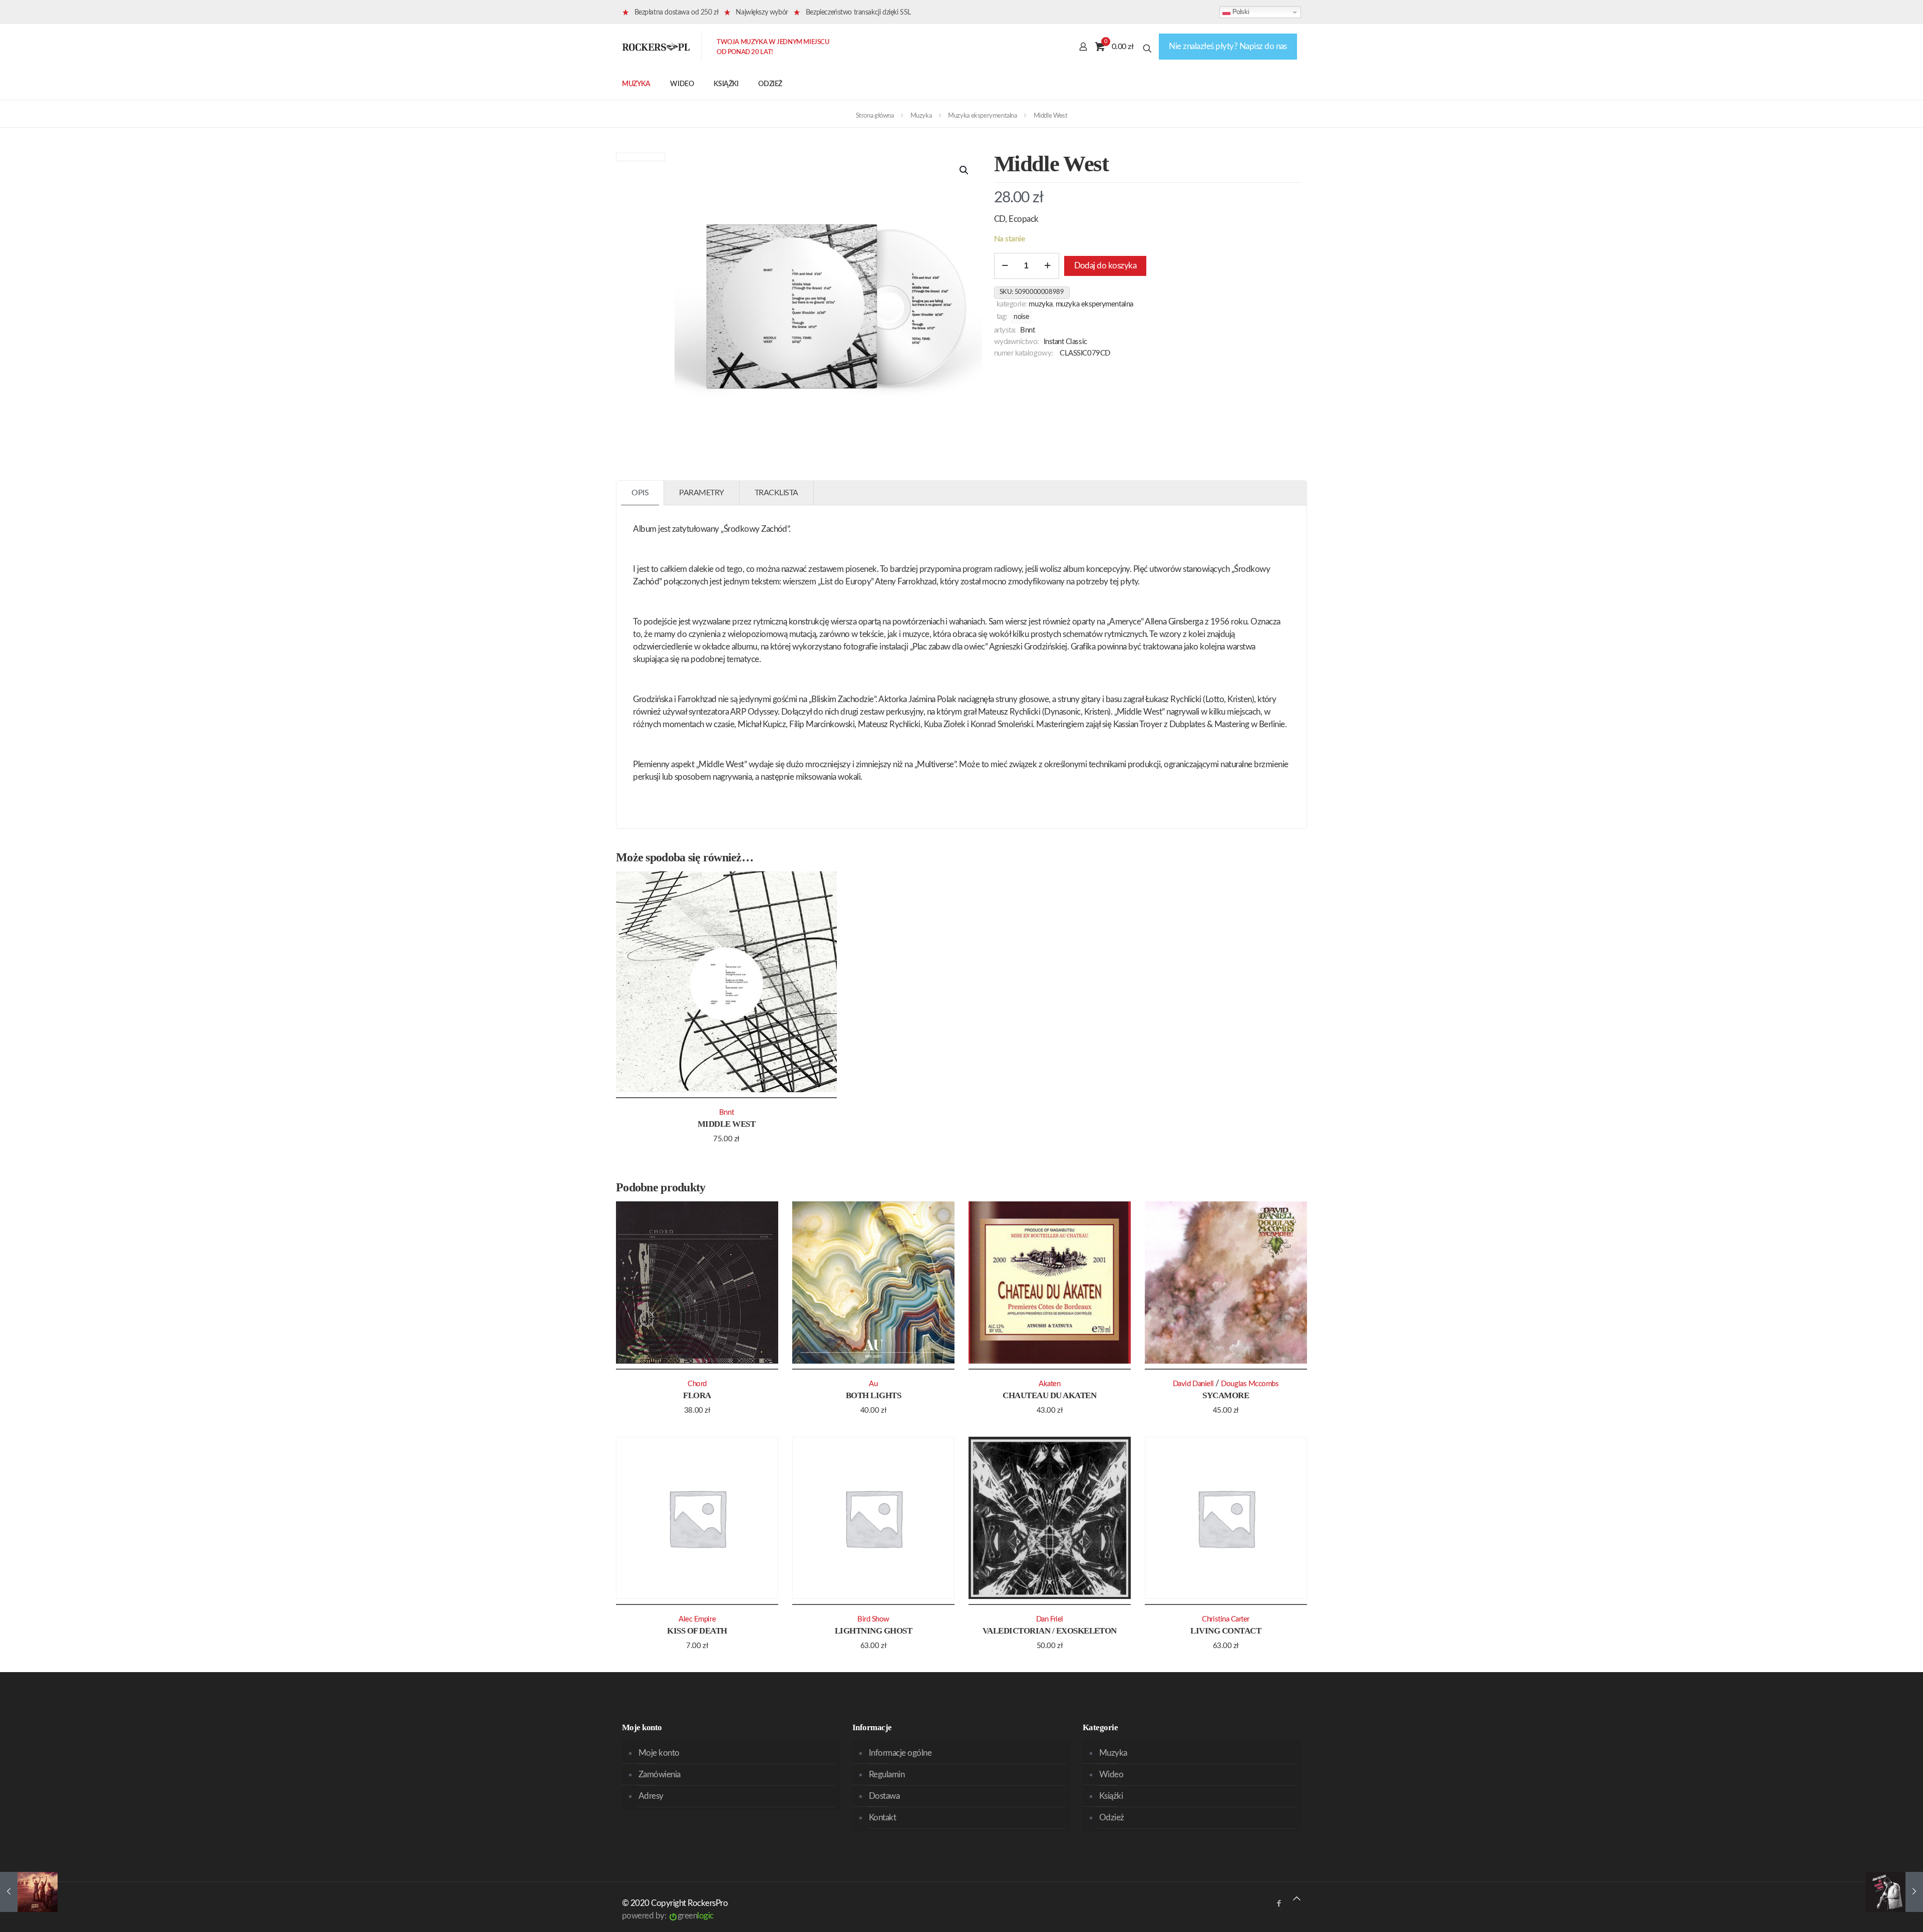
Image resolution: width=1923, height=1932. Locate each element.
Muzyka (921, 116)
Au (873, 1384)
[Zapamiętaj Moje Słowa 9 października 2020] (29, 1892)
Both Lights (873, 1395)
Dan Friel (1050, 1619)
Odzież (1112, 1818)
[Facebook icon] (1279, 1904)
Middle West (726, 1124)
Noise (1021, 317)
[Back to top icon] (1297, 1899)
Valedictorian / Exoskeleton (1050, 1631)
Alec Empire (697, 1619)
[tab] (640, 493)
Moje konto (659, 1753)
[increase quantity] (1048, 266)
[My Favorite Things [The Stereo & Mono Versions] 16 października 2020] (1894, 1892)
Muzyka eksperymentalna (982, 116)
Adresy (651, 1796)
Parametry (702, 493)
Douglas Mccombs (1250, 1384)
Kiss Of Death (697, 1631)
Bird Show (873, 1619)
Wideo (1111, 1775)
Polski (1240, 12)
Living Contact (1226, 1631)
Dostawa (884, 1796)
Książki (1111, 1796)
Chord (697, 1384)
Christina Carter (1226, 1619)
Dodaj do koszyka (1105, 266)
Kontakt (882, 1818)
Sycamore (1226, 1395)
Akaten (1049, 1384)
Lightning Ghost (873, 1631)
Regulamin (887, 1775)
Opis (640, 493)
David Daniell (1193, 1384)
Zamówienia (660, 1775)
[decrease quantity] (1005, 266)
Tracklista (776, 493)
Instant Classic (1065, 342)
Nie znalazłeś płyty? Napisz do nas (1228, 46)
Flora (697, 1395)
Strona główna (875, 116)
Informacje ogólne (900, 1753)
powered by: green (668, 1916)
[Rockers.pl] (656, 47)
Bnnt (1027, 330)
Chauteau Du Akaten (1049, 1395)
